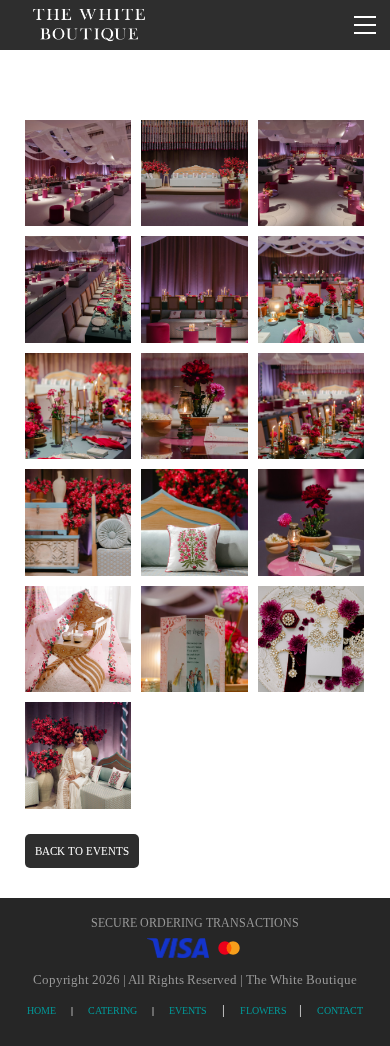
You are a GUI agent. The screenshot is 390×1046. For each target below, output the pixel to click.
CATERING (117, 1010)
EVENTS (188, 1010)
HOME (46, 1010)
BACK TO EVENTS (82, 851)
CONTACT (340, 1010)
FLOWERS (263, 1010)
